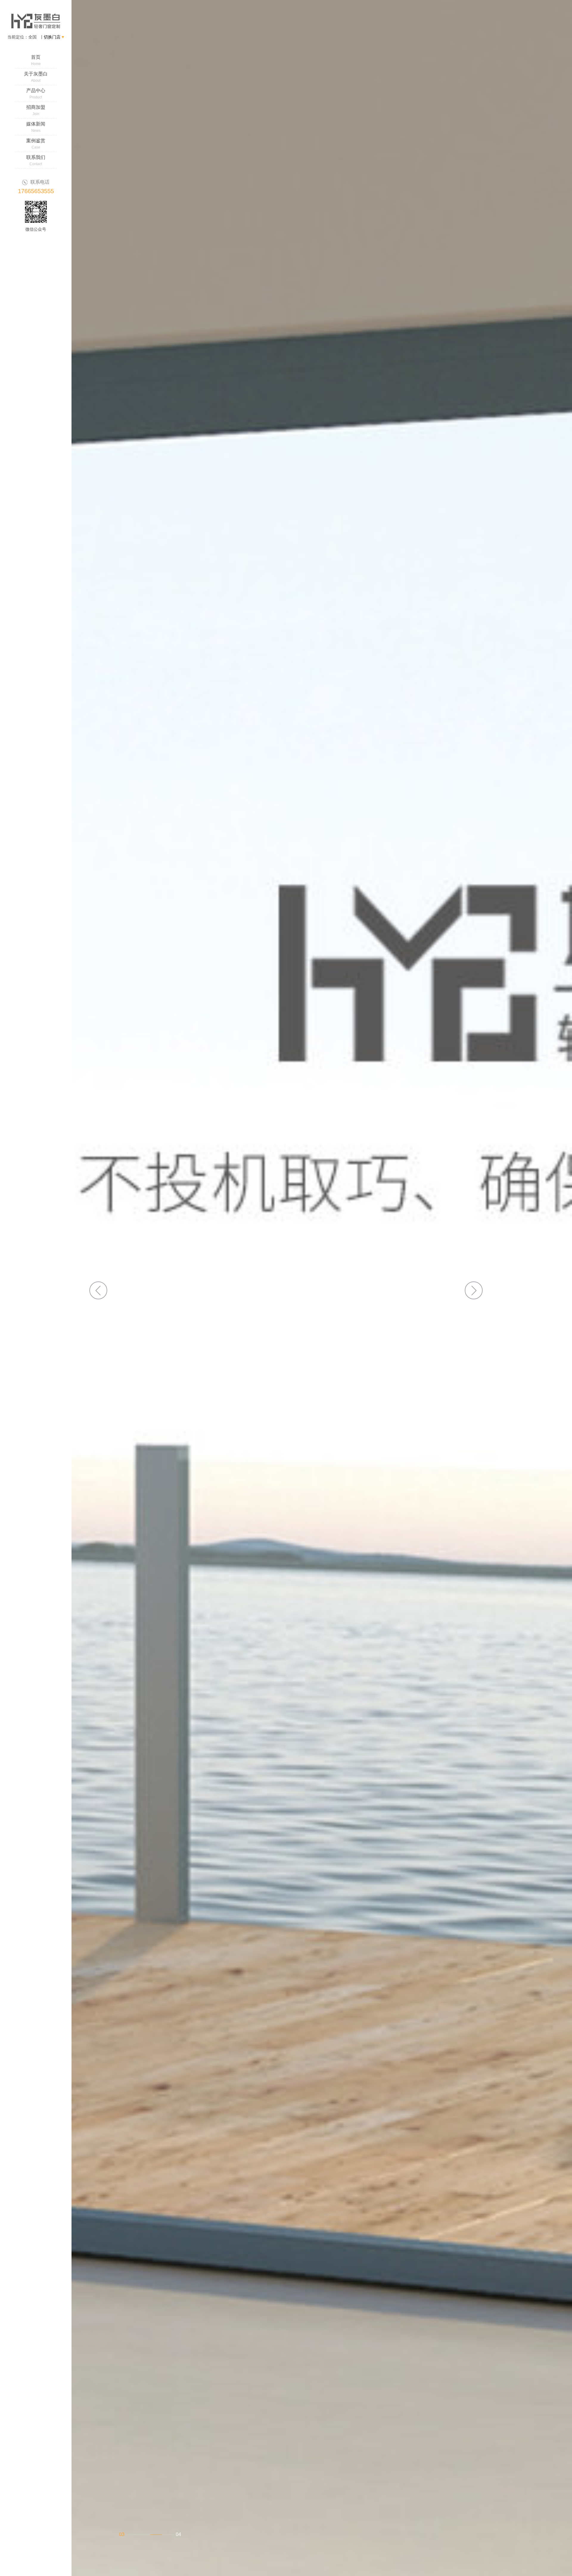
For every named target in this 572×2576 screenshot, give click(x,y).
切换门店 (53, 37)
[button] (98, 1290)
